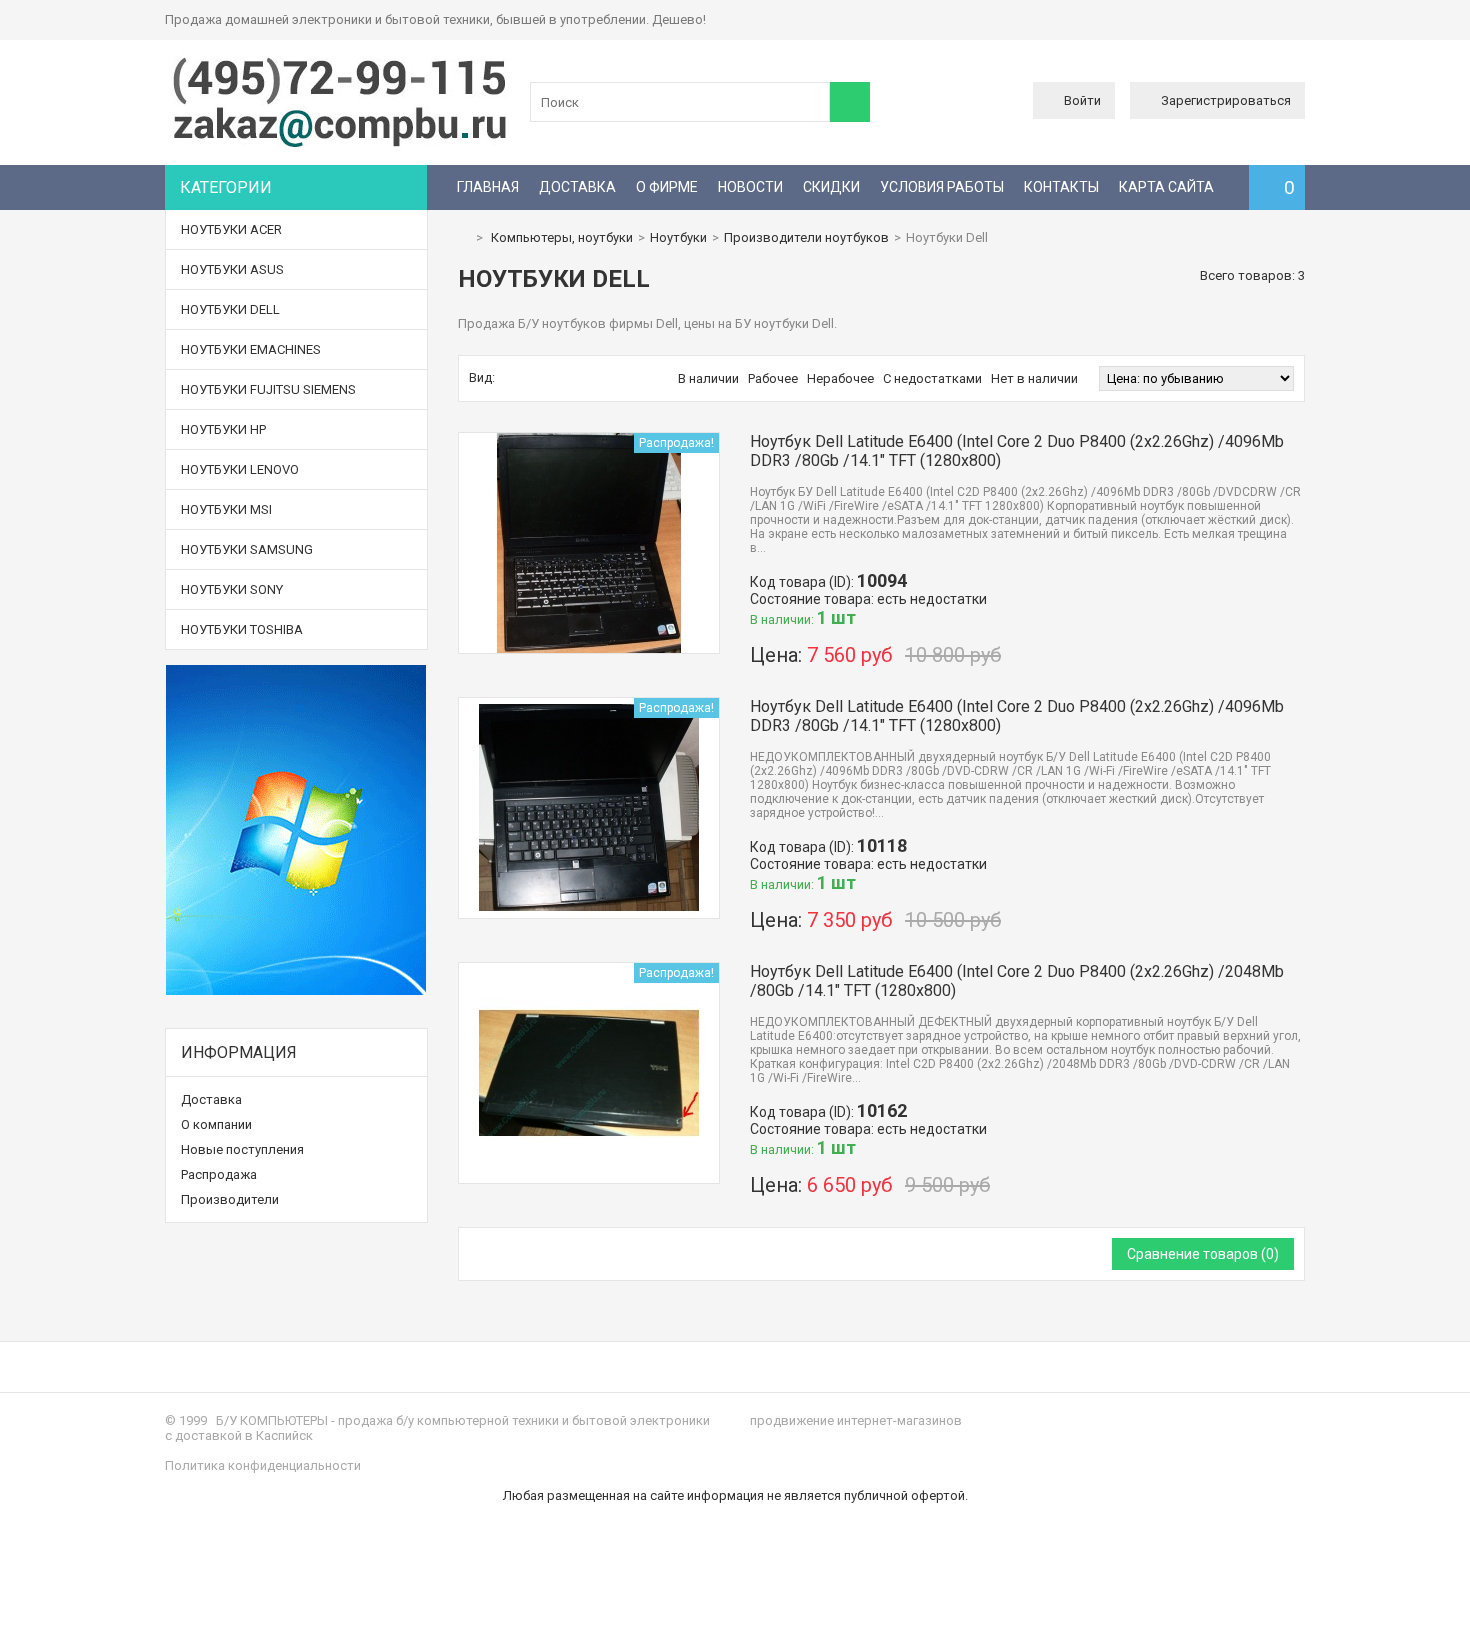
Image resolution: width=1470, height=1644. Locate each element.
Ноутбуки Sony (232, 589)
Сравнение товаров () (1203, 1254)
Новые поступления (242, 1149)
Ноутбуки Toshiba (242, 629)
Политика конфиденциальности (263, 1465)
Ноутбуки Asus (232, 269)
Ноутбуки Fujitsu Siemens (268, 389)
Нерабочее (840, 378)
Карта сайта (1166, 187)
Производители (230, 1199)
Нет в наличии (1034, 378)
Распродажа (219, 1174)
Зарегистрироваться (1226, 100)
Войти (1082, 100)
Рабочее (773, 378)
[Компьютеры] (340, 145)
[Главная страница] (463, 237)
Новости (750, 187)
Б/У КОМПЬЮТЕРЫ (272, 1420)
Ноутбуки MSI (226, 509)
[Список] (529, 378)
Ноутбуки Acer (231, 229)
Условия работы (942, 187)
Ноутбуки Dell (230, 309)
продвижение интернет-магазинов (856, 1420)
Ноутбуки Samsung (247, 549)
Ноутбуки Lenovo (240, 469)
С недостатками (932, 378)
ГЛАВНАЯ (488, 187)
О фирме (667, 187)
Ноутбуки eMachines (251, 349)
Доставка (577, 187)
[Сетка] (508, 378)
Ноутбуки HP (223, 429)
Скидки (831, 187)
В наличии (708, 378)
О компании (216, 1124)
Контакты (1061, 187)
